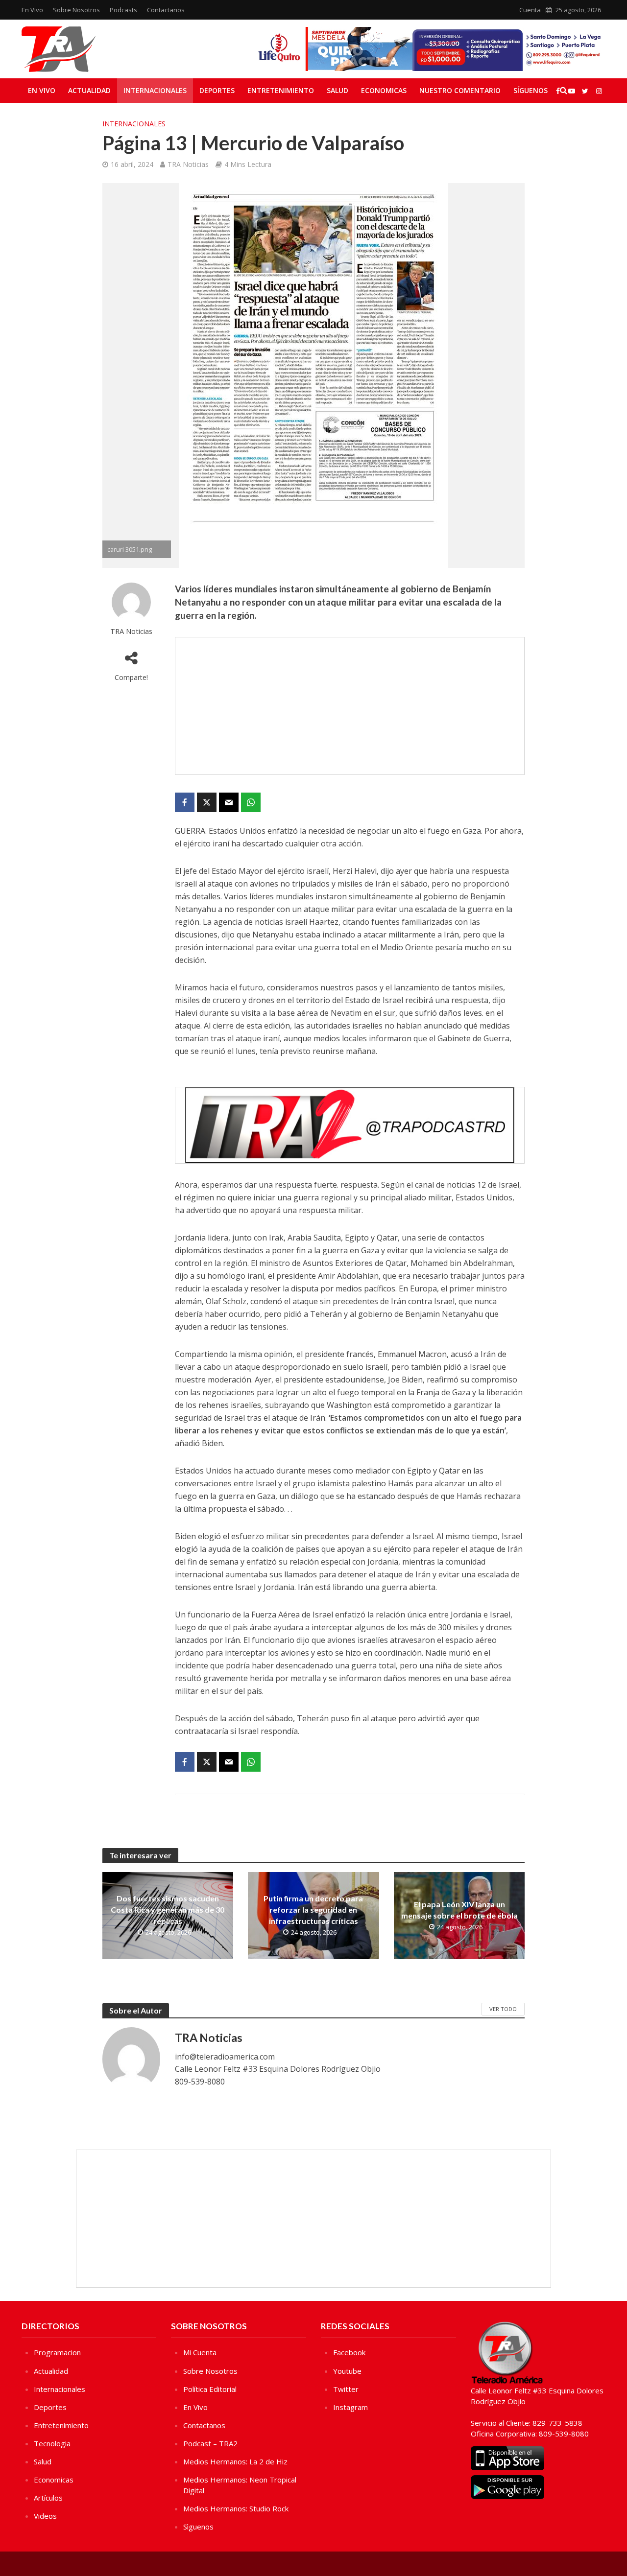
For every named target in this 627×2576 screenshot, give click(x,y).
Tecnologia (52, 2443)
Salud (338, 90)
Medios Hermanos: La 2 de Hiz (235, 2461)
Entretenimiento (281, 90)
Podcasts (123, 10)
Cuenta (530, 10)
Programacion (57, 2352)
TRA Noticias (188, 164)
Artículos (48, 2498)
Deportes (217, 90)
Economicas (384, 90)
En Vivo (32, 10)
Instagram (350, 2407)
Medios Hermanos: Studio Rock (236, 2508)
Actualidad (89, 90)
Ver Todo (503, 2009)
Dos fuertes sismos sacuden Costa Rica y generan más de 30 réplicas (168, 1909)
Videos (45, 2516)
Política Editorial (210, 2389)
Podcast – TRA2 (210, 2443)
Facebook (349, 2352)
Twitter (346, 2389)
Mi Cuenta (200, 2352)
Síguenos (531, 90)
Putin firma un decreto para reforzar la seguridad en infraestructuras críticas (313, 1909)
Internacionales (155, 90)
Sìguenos (198, 2527)
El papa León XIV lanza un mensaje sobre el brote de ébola (459, 1910)
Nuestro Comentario (460, 90)
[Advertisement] (350, 706)
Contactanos (166, 10)
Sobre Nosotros (76, 10)
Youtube (347, 2371)
